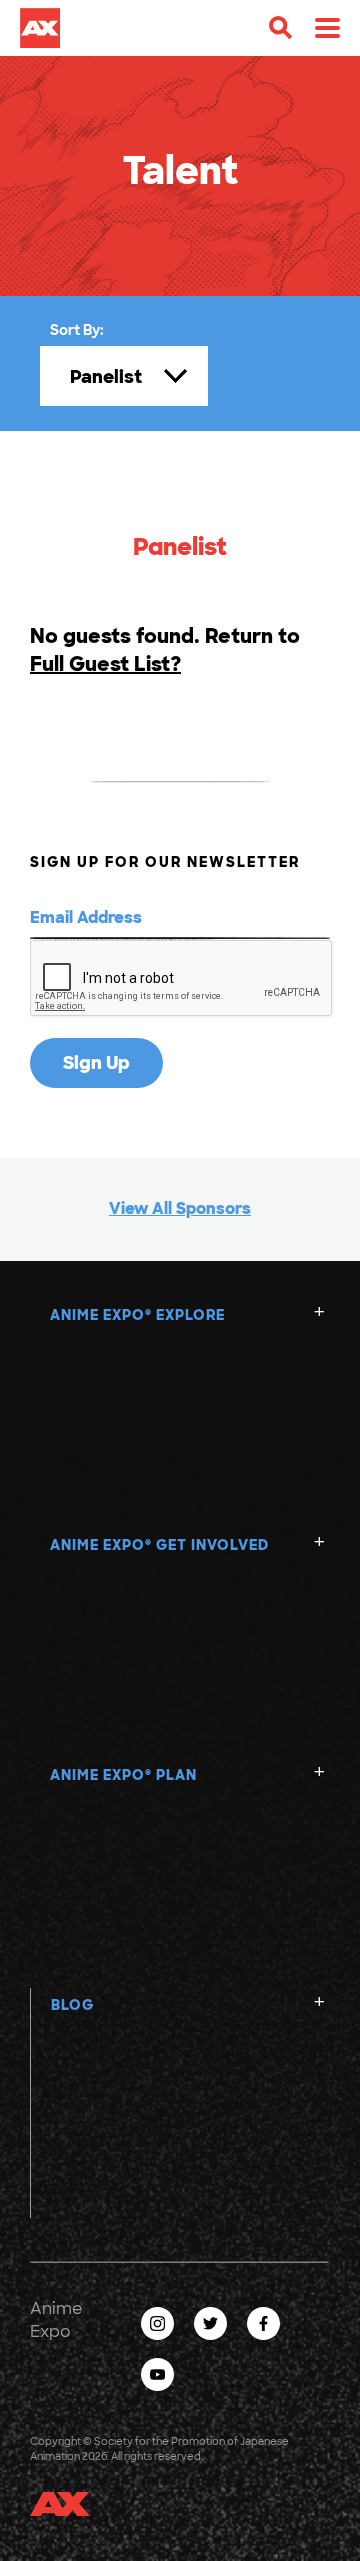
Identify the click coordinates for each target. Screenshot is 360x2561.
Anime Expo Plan (123, 1775)
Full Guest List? (105, 664)
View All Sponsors (180, 1208)
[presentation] (182, 979)
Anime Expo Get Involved (159, 1545)
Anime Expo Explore (137, 1315)
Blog (72, 2005)
